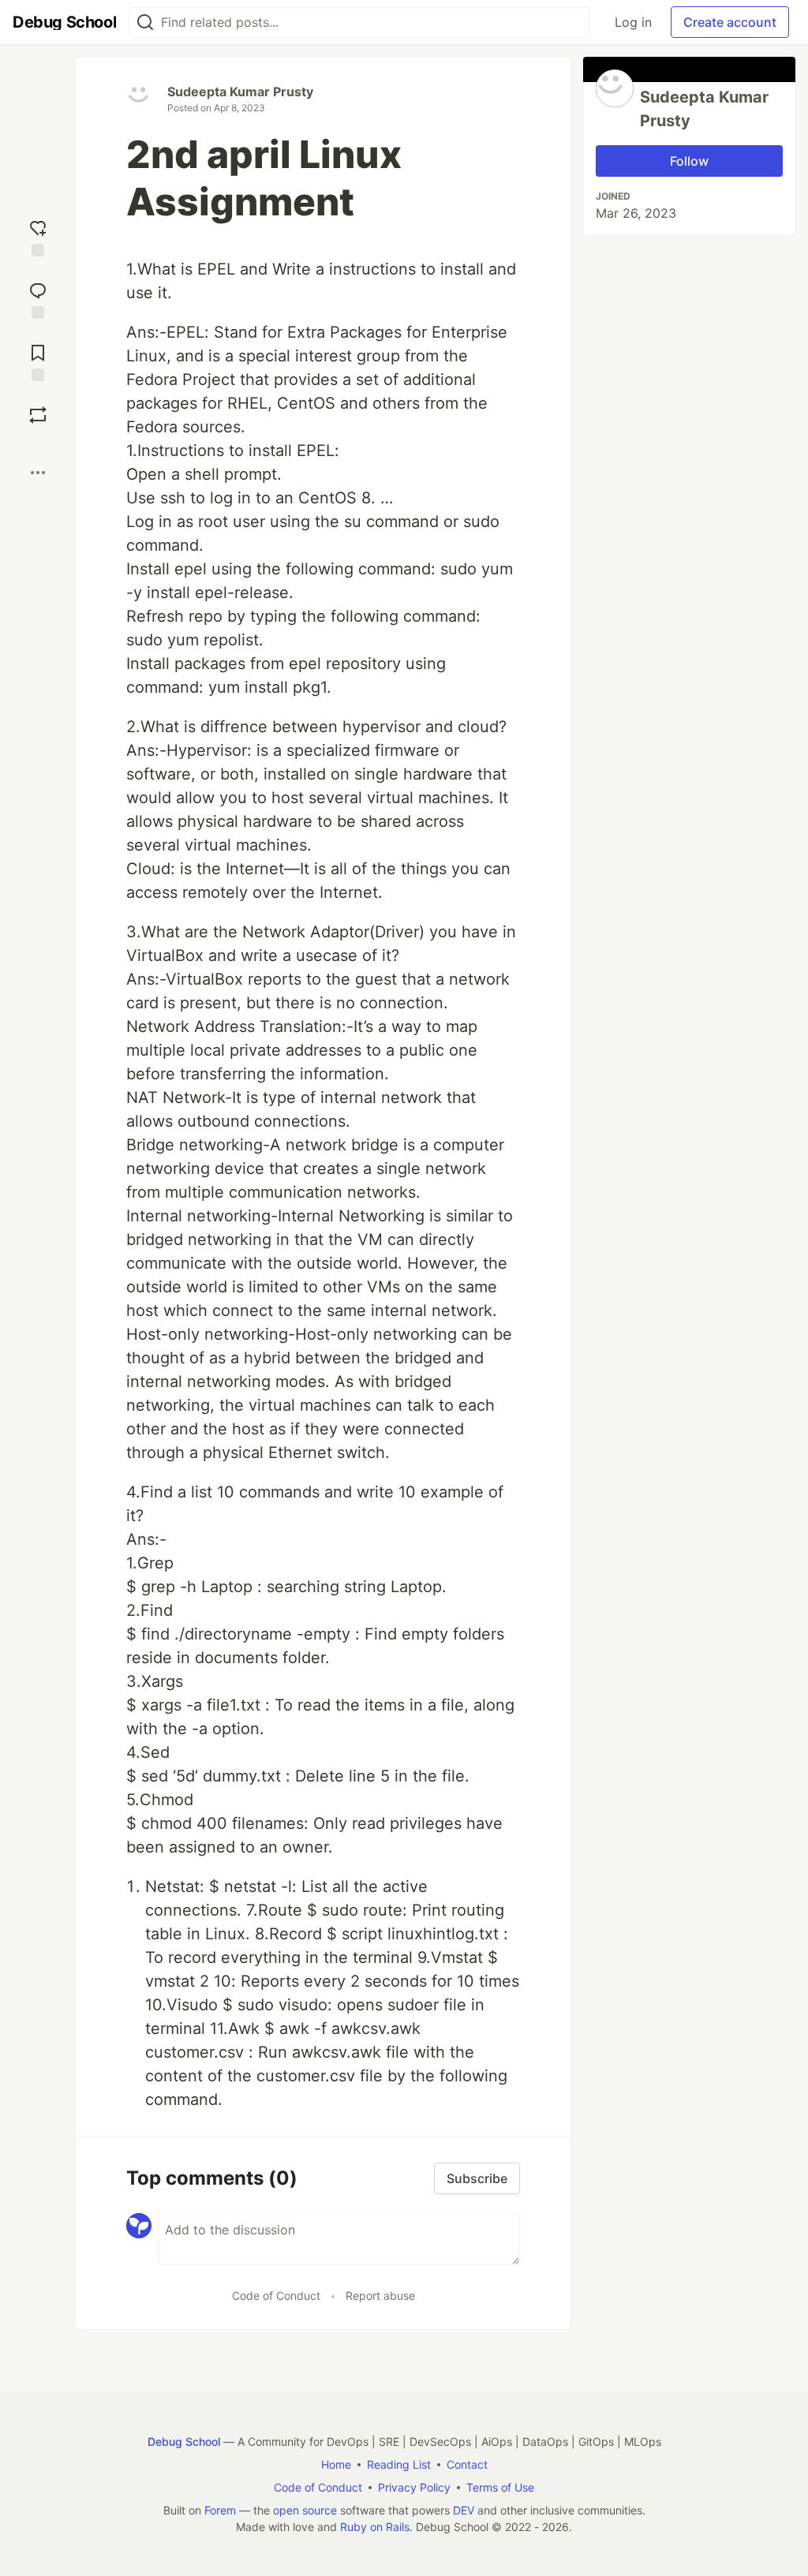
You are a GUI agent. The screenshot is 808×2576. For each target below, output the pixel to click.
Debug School (184, 2441)
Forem (220, 2510)
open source (305, 2510)
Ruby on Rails (375, 2527)
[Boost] (38, 415)
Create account (730, 22)
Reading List (399, 2464)
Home (336, 2464)
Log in (633, 22)
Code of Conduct (276, 2296)
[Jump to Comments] (38, 299)
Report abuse (380, 2296)
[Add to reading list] (38, 361)
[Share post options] (38, 473)
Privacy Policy (414, 2487)
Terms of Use (500, 2487)
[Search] (145, 22)
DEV (464, 2510)
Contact (467, 2464)
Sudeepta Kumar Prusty (240, 92)
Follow (689, 161)
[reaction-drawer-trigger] (38, 236)
